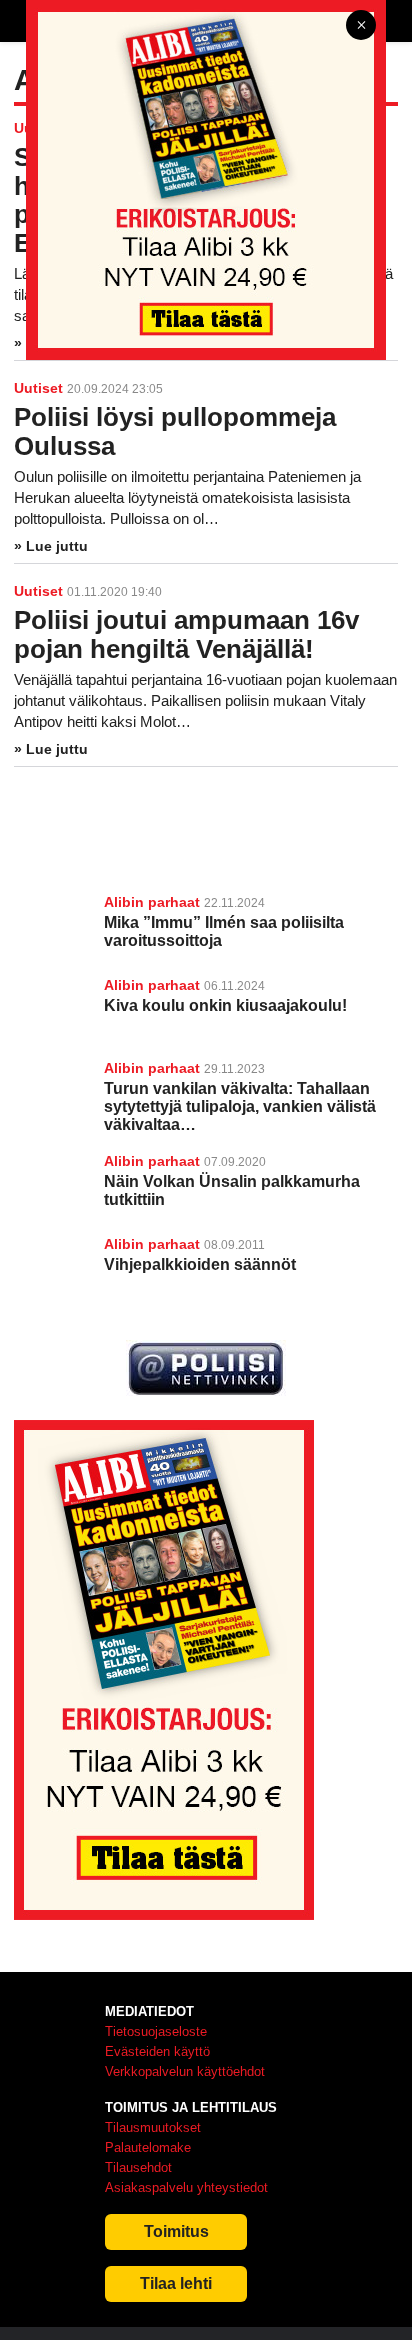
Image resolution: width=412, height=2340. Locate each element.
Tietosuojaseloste (156, 2031)
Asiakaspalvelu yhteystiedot (186, 2187)
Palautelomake (148, 2147)
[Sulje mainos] (361, 26)
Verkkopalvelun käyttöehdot (185, 2071)
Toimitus (176, 2231)
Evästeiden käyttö (157, 2051)
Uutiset (38, 388)
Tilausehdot (138, 2167)
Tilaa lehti (176, 2283)
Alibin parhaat (152, 902)
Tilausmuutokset (153, 2127)
